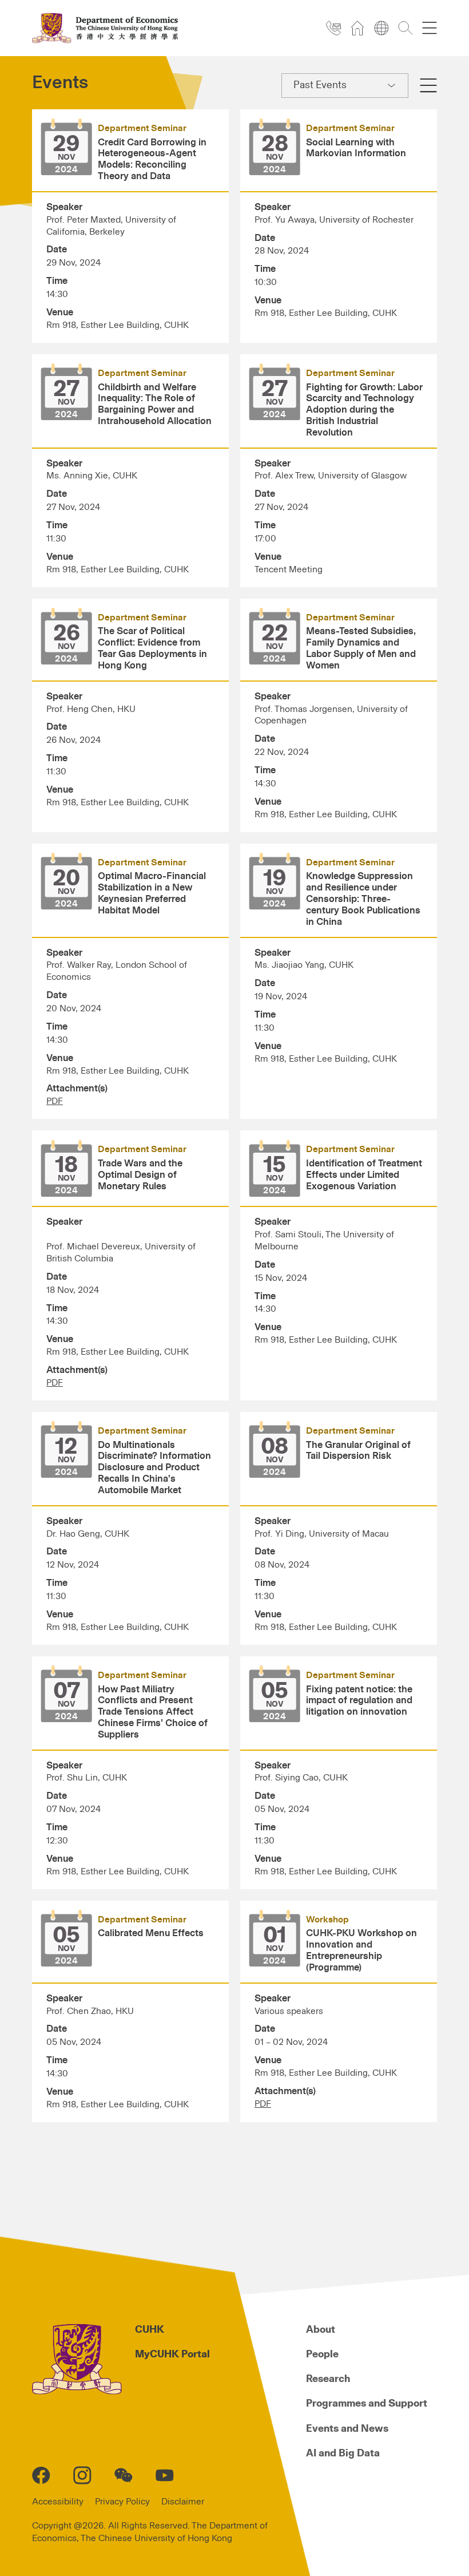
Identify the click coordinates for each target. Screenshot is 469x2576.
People (322, 2355)
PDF (55, 1101)
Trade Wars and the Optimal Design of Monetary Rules (140, 1175)
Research (328, 2379)
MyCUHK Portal (172, 2355)
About (321, 2330)
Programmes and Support (367, 2404)
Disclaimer (183, 2502)
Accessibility (58, 2502)
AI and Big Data (343, 2454)
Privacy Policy (122, 2502)
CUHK (150, 2330)
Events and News (347, 2429)
